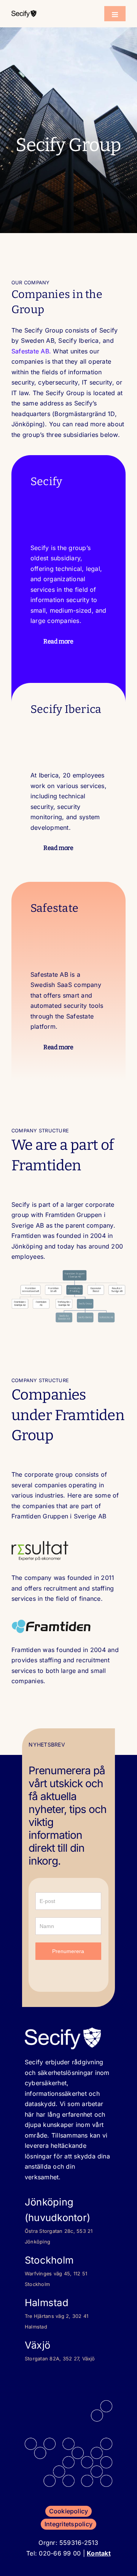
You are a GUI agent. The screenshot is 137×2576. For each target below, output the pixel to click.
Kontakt (99, 2553)
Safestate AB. (31, 351)
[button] (68, 641)
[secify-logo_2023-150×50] (24, 13)
